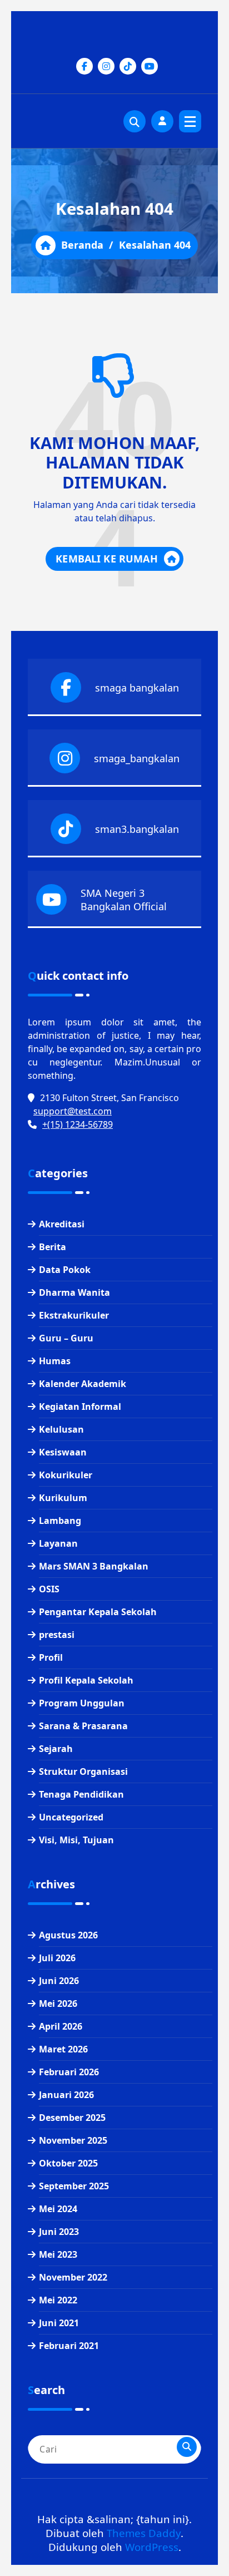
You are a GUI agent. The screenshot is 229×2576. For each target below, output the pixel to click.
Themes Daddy (144, 2533)
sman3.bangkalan (137, 829)
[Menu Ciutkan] (190, 121)
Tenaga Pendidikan (81, 1794)
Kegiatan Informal (80, 1407)
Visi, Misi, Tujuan (76, 1840)
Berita (53, 1247)
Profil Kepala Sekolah (86, 1680)
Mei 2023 (58, 2254)
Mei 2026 (58, 2003)
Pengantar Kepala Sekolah (98, 1612)
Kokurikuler (66, 1475)
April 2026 (61, 2026)
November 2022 (73, 2277)
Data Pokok (65, 1270)
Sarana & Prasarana (83, 1726)
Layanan (58, 1543)
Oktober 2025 (68, 2163)
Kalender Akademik (83, 1384)
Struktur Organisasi (83, 1771)
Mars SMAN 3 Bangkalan (94, 1566)
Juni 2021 (59, 2323)
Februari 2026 (69, 2072)
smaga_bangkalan (137, 758)
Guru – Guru (66, 1338)
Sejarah (56, 1749)
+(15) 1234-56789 (78, 1124)
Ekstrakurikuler (74, 1315)
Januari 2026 (66, 2095)
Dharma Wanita (74, 1292)
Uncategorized (71, 1817)
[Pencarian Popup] (135, 121)
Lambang (60, 1521)
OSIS (49, 1589)
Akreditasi (62, 1224)
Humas (55, 1361)
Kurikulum (63, 1498)
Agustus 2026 (68, 1935)
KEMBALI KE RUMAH (107, 559)
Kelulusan (61, 1429)
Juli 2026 (57, 1958)
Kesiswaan (63, 1452)
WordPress (152, 2547)
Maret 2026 (63, 2049)
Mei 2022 (58, 2300)
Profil (51, 1657)
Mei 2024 (58, 2209)
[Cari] (187, 2447)
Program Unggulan (82, 1703)
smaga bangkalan (137, 688)
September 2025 (74, 2186)
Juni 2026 (59, 1981)
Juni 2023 (59, 2232)
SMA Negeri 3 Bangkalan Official (124, 900)
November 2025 (73, 2140)
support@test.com (73, 1111)
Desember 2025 (72, 2118)
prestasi (57, 1635)
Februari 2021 (69, 2346)
